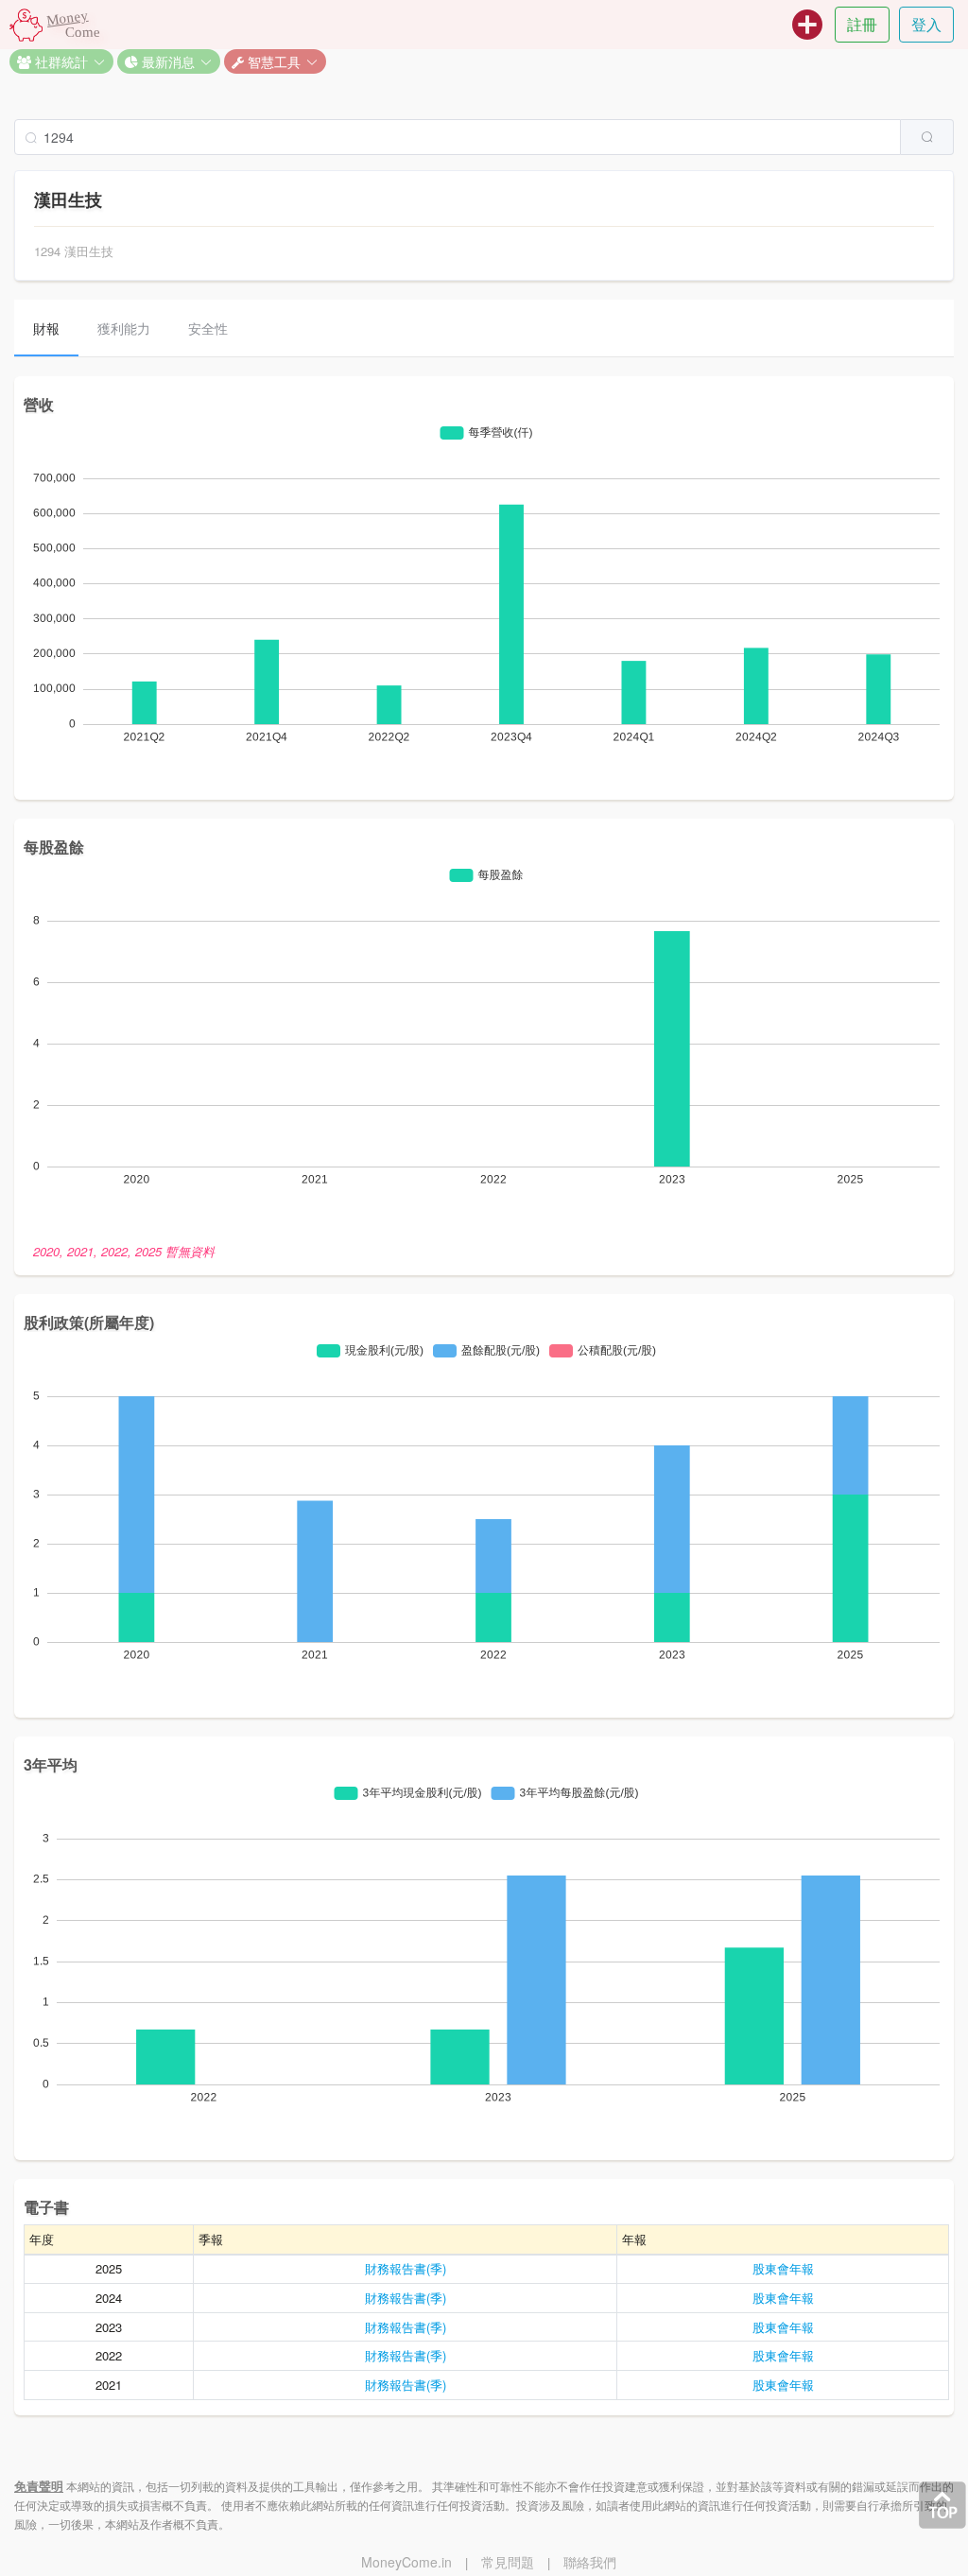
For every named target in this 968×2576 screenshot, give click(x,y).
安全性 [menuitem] (208, 328)
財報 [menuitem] (46, 328)
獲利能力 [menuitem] (124, 328)
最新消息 (166, 61)
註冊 (862, 24)
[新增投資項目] (807, 25)
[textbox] (458, 137)
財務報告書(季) (406, 2268)
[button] (61, 61)
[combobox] (484, 137)
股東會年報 (783, 2268)
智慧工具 (272, 61)
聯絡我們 (590, 2562)
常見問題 (508, 2562)
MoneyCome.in (406, 2562)
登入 (926, 24)
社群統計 (60, 61)
